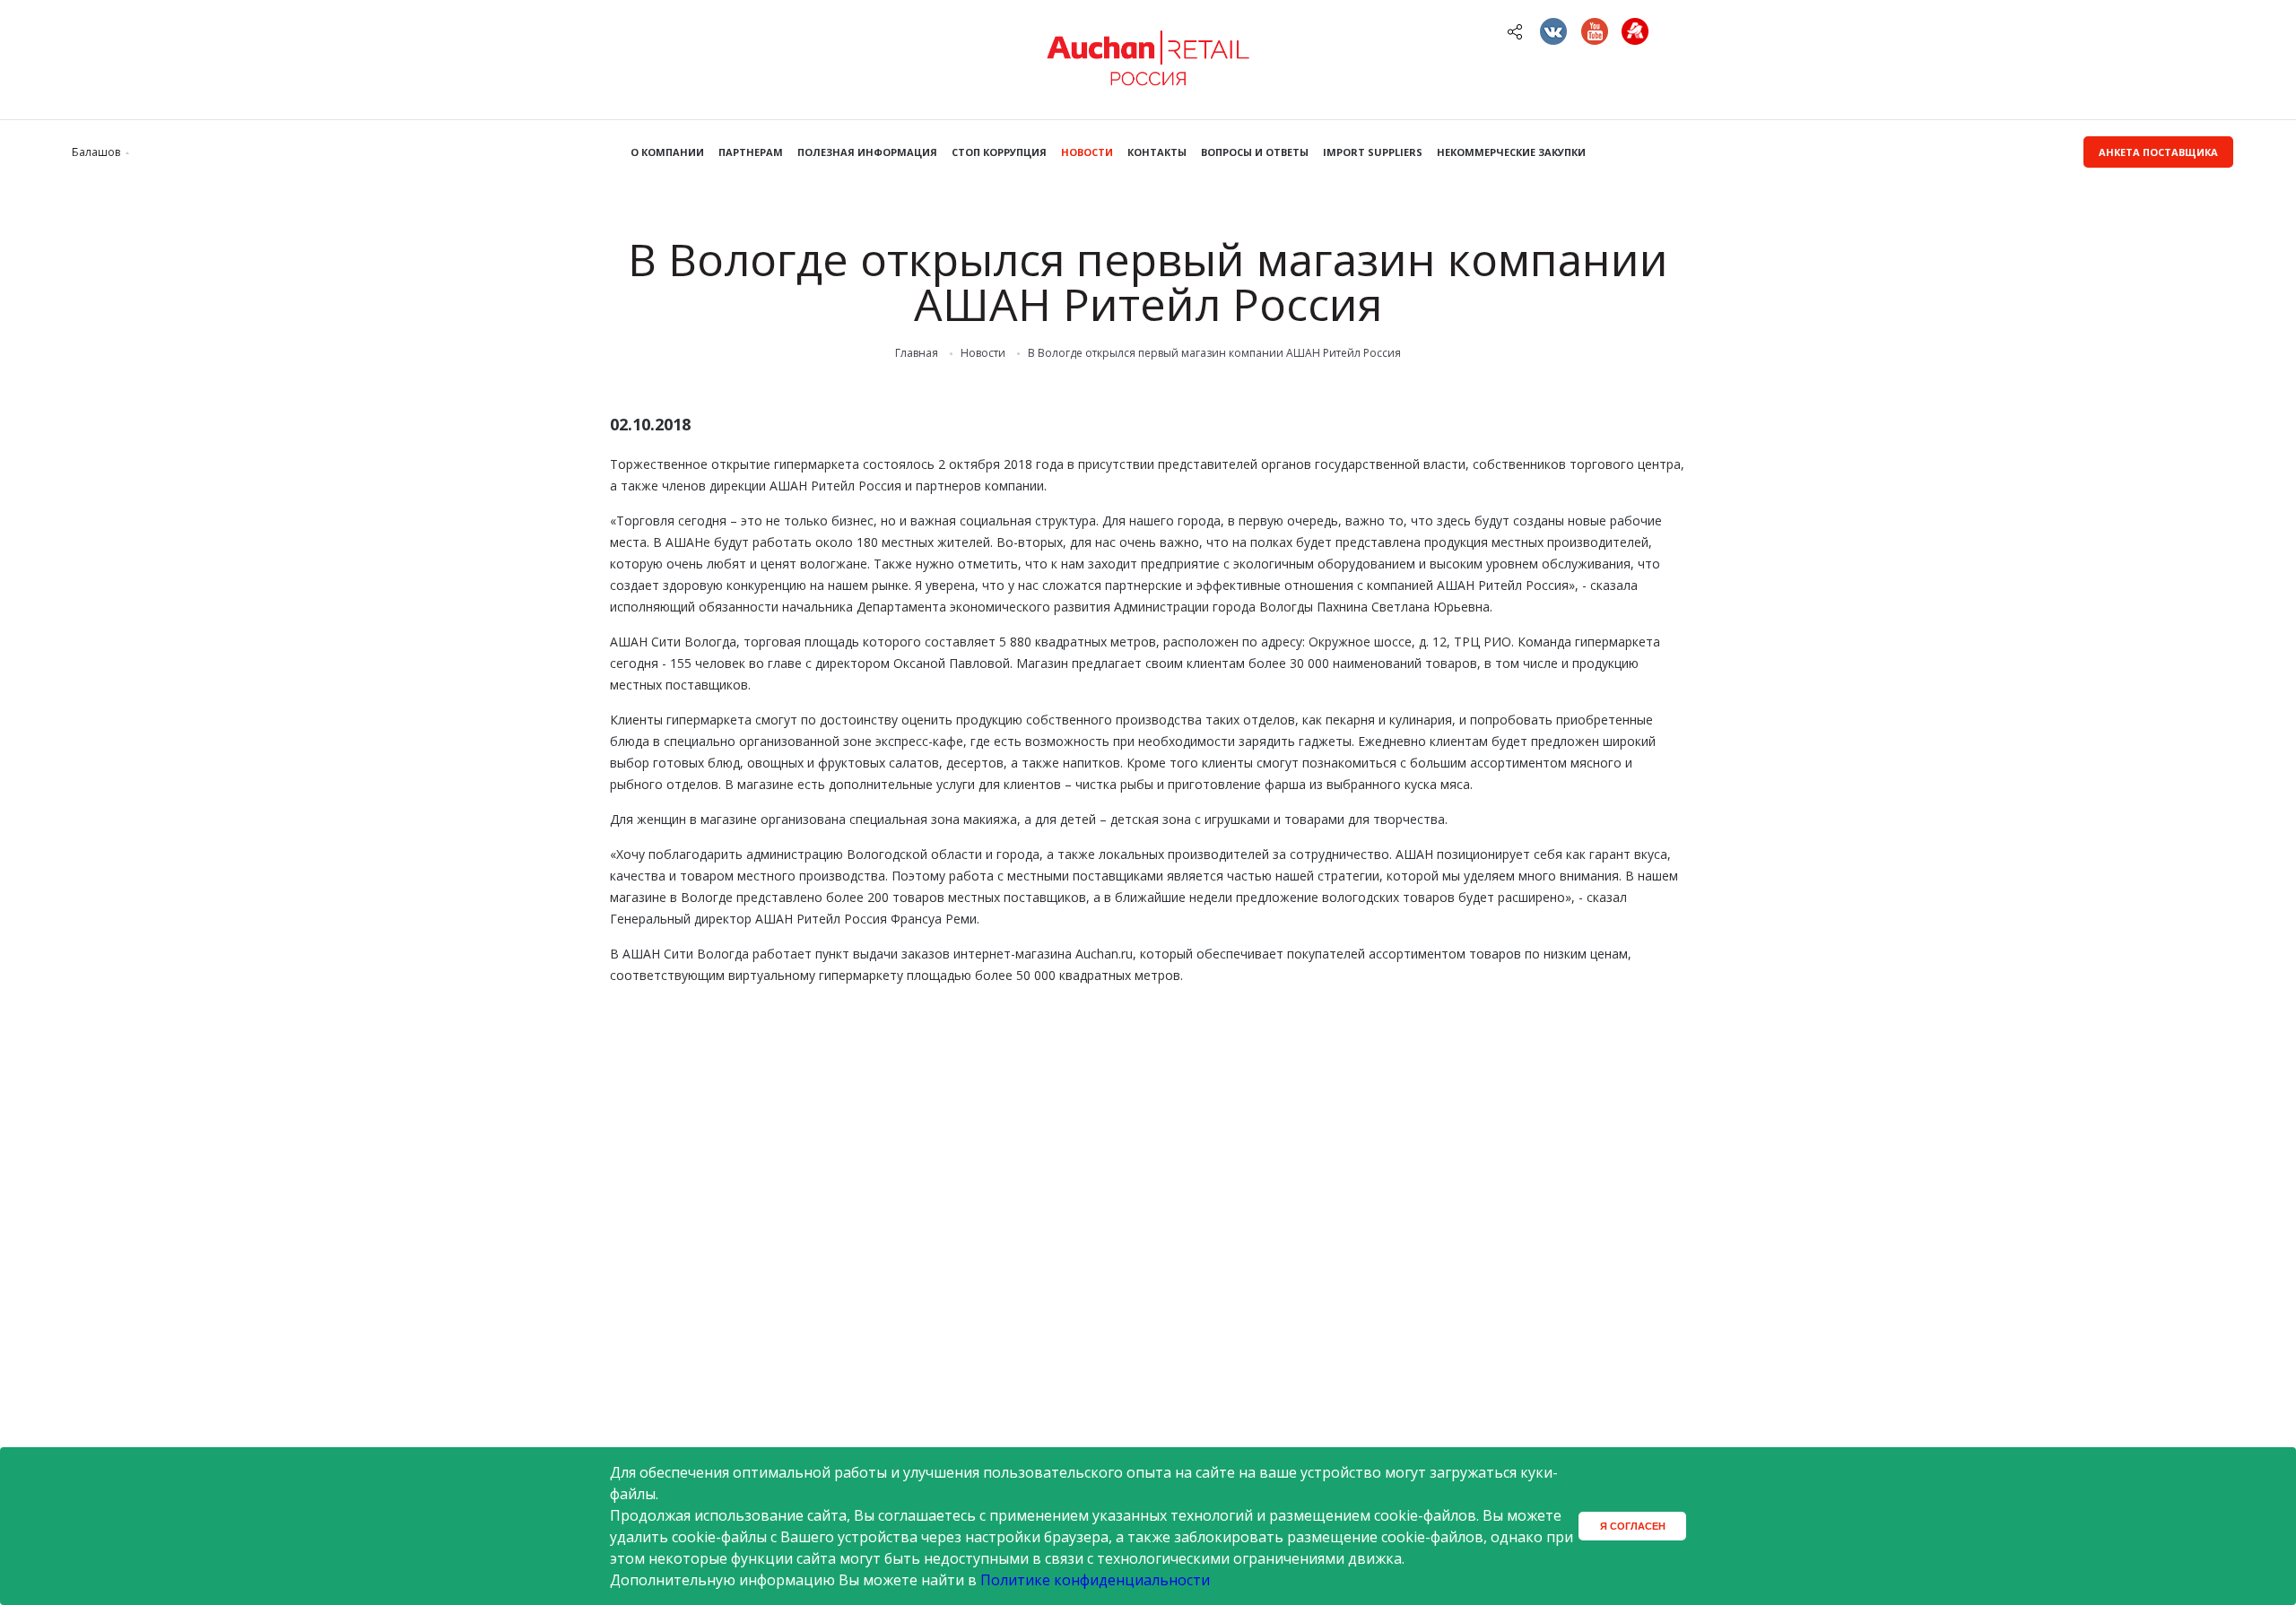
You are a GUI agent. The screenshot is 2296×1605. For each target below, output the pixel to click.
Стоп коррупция (999, 152)
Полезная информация (867, 152)
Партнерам (751, 152)
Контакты (1157, 152)
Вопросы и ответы (1255, 152)
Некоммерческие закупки (1511, 152)
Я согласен (1633, 1526)
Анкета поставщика (2158, 152)
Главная (917, 353)
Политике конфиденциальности (1095, 1580)
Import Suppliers (1373, 152)
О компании (667, 152)
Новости (1087, 152)
